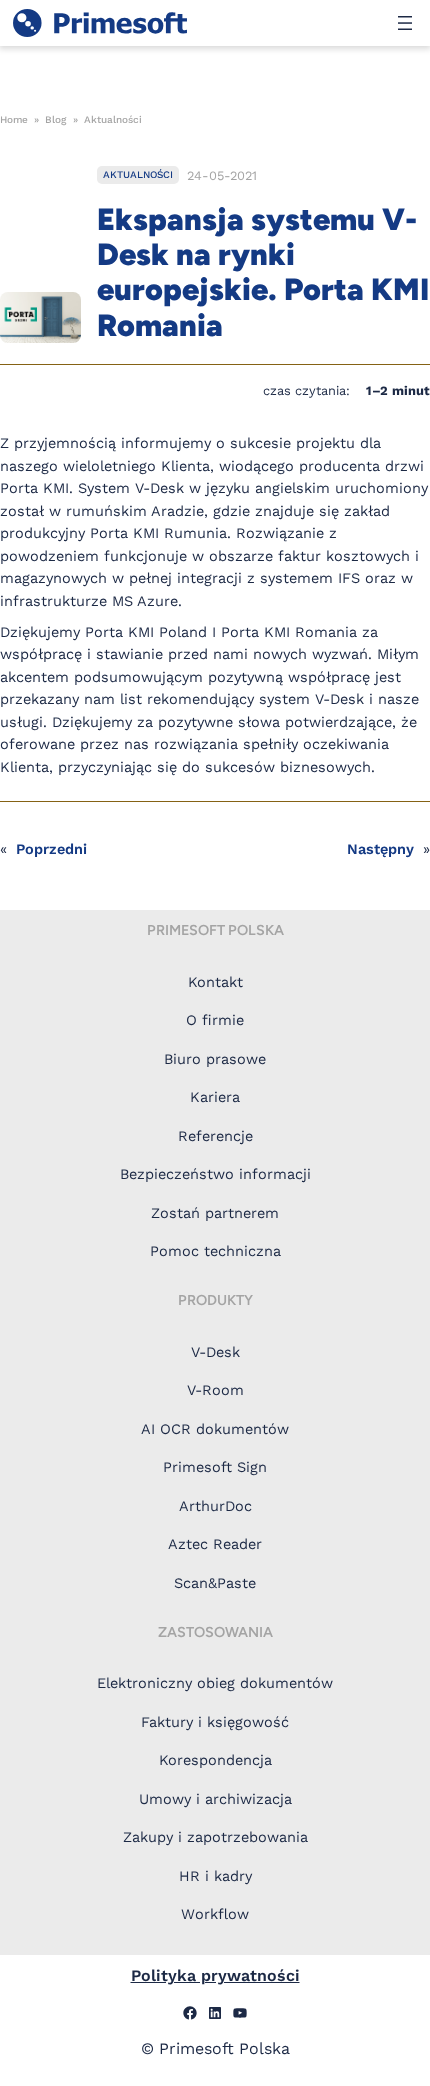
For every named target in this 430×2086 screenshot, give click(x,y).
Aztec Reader (215, 1544)
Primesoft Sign (215, 1467)
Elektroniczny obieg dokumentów (215, 1683)
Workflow (215, 1914)
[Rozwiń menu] (405, 23)
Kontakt (215, 982)
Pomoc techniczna (215, 1251)
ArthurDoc (215, 1506)
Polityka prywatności (215, 1975)
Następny (380, 849)
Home (14, 119)
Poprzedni (51, 849)
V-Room (215, 1390)
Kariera (215, 1097)
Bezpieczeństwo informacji (215, 1174)
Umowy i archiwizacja (215, 1799)
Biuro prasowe (215, 1059)
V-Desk (215, 1352)
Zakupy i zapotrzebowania (215, 1837)
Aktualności (113, 119)
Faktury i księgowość (215, 1722)
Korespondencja (215, 1760)
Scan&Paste (215, 1583)
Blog (55, 119)
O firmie (215, 1020)
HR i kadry (215, 1876)
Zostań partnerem (215, 1213)
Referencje (215, 1136)
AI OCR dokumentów (215, 1429)
